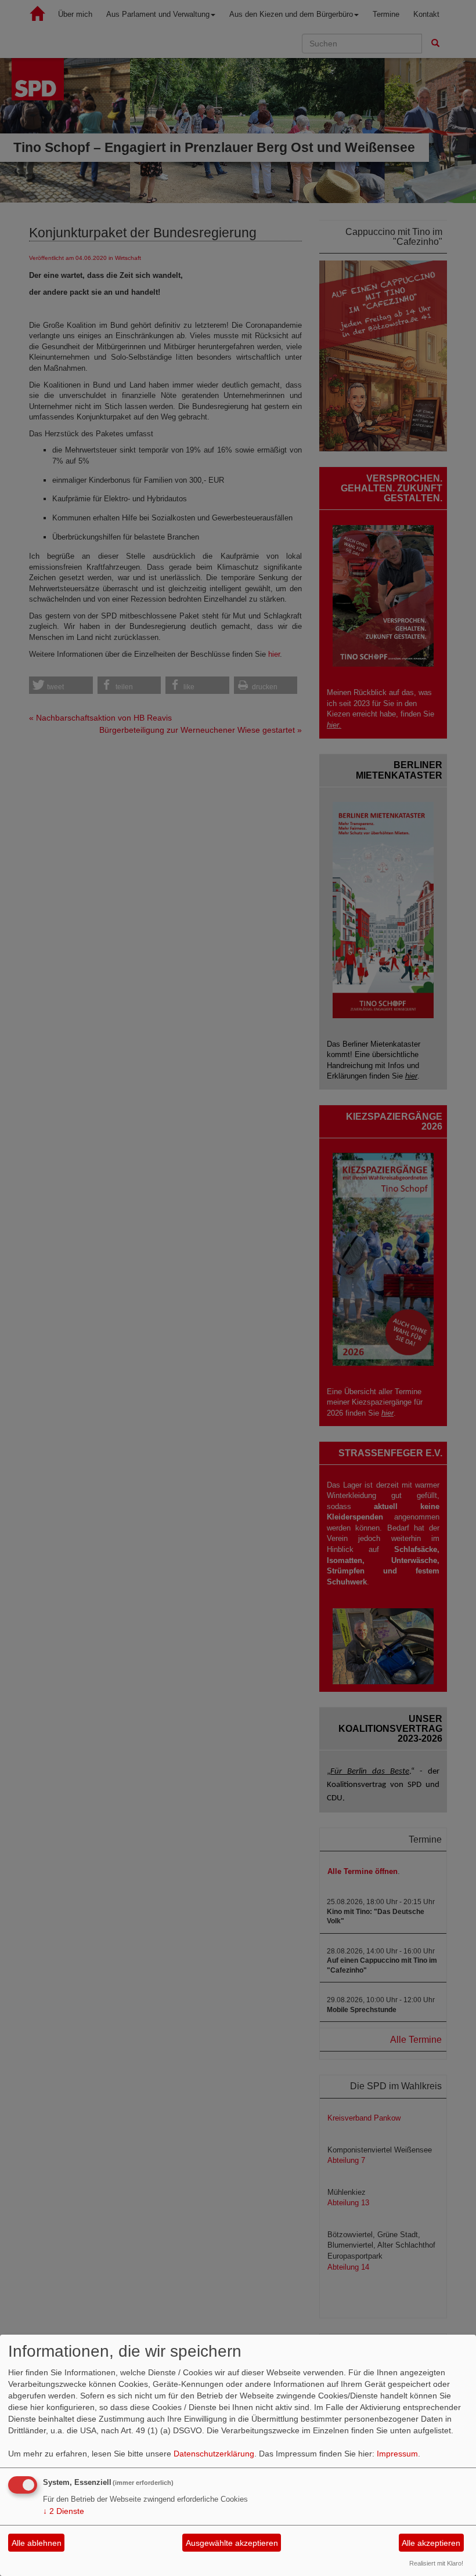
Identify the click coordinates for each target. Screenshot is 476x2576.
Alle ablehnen (37, 2543)
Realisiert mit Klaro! (436, 2563)
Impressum (397, 2454)
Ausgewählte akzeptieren (232, 2543)
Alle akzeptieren (431, 2543)
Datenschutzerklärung (214, 2454)
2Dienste (64, 2511)
